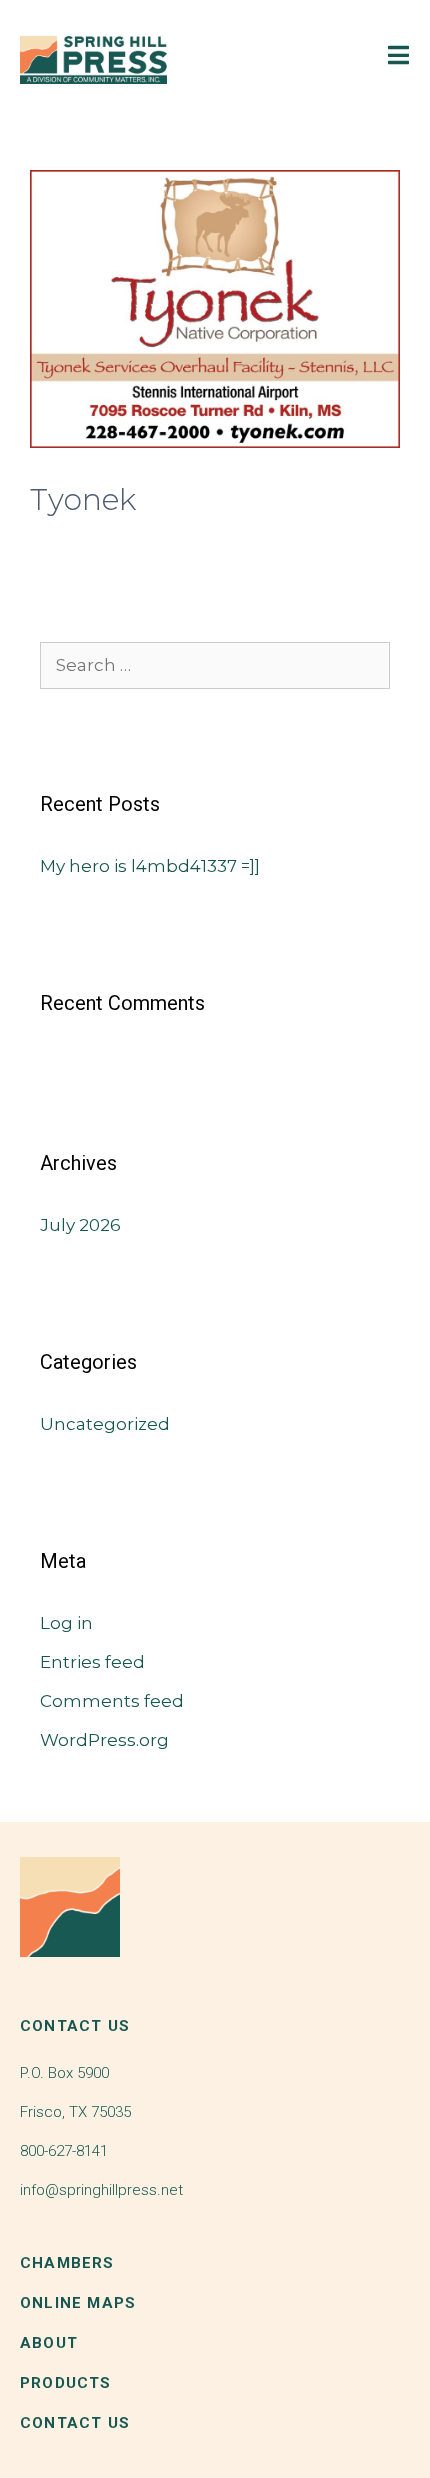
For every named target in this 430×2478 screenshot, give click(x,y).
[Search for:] (215, 665)
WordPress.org (104, 1740)
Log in (66, 1623)
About (49, 2343)
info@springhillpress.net (101, 2190)
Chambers (67, 2263)
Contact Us (75, 2423)
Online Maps (78, 2303)
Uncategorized (105, 1424)
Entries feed (92, 1662)
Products (66, 2383)
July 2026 (80, 1225)
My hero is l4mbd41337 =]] (150, 866)
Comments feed (112, 1701)
